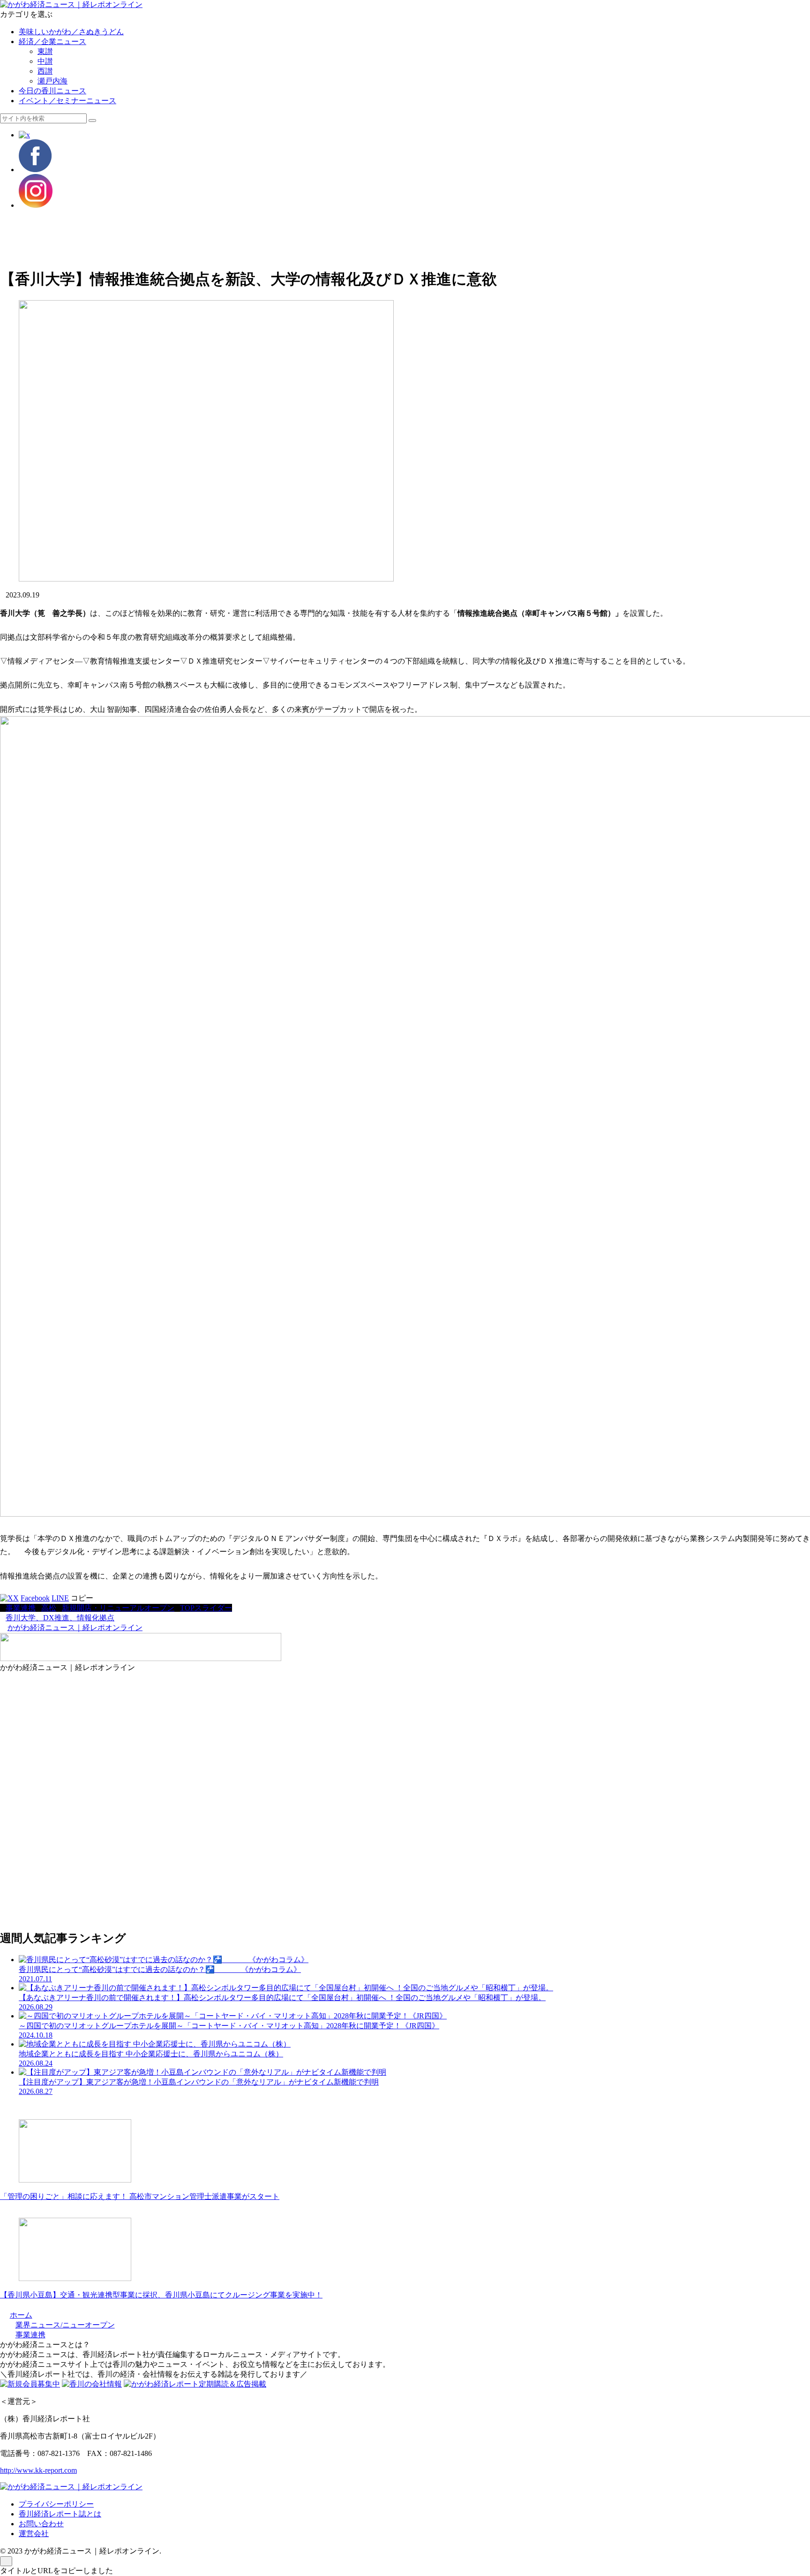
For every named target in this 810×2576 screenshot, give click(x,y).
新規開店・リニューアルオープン (118, 1608)
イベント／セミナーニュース (67, 101)
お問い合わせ (41, 2524)
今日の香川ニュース (52, 91)
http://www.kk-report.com (38, 2470)
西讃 (45, 71)
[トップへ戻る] (6, 2561)
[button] (92, 121)
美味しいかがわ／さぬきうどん (71, 32)
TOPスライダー (206, 1608)
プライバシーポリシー (56, 2504)
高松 (49, 1608)
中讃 (45, 61)
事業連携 (21, 1608)
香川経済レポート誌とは (60, 2514)
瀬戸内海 (52, 81)
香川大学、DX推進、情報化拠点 (60, 1618)
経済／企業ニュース (52, 42)
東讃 (45, 51)
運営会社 (34, 2534)
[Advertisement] (281, 238)
